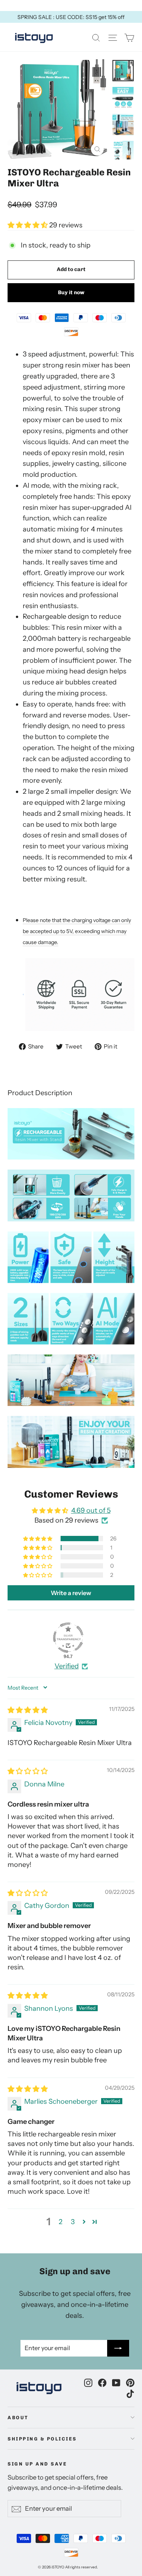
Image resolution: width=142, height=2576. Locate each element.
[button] (28, 225)
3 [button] (73, 2222)
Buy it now (71, 292)
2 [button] (61, 2222)
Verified (67, 1666)
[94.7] (68, 1638)
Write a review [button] (71, 1593)
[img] (28, 1710)
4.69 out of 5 (91, 1510)
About (18, 2418)
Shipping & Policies (42, 2439)
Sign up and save (37, 2464)
